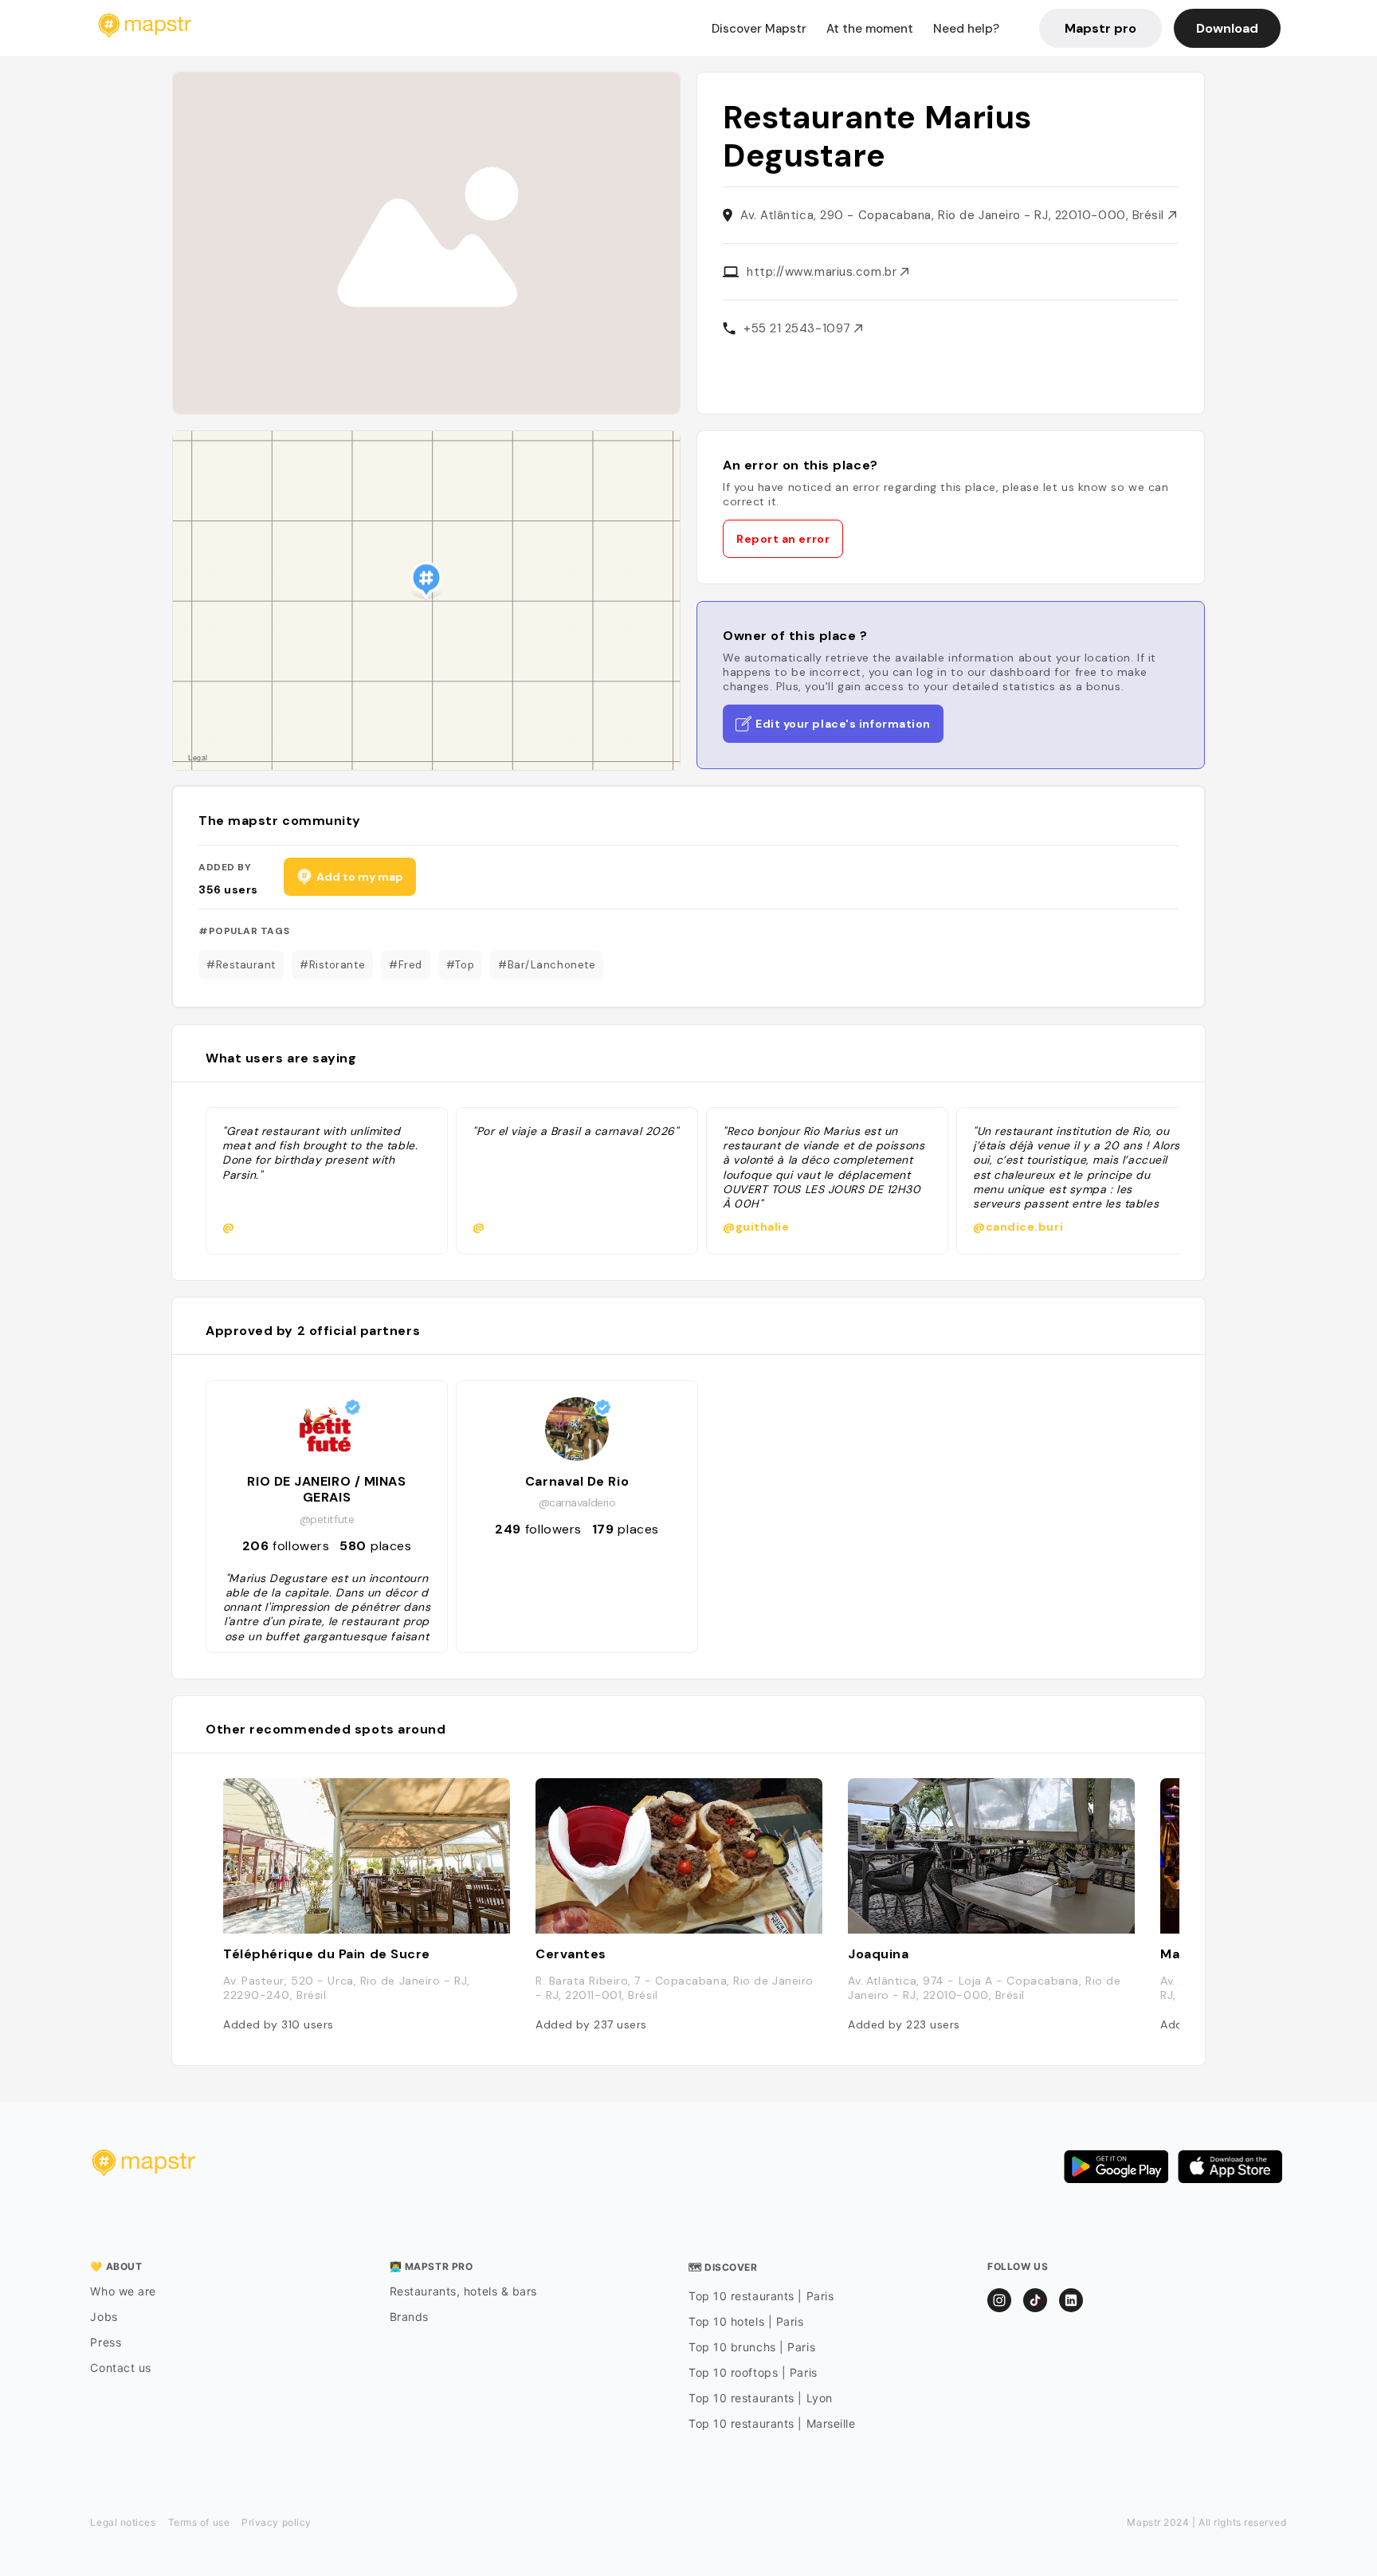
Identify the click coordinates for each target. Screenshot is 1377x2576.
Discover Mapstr (759, 29)
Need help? (966, 29)
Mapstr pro (1100, 28)
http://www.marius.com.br (824, 272)
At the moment (870, 29)
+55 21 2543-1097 (799, 328)
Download (1227, 28)
